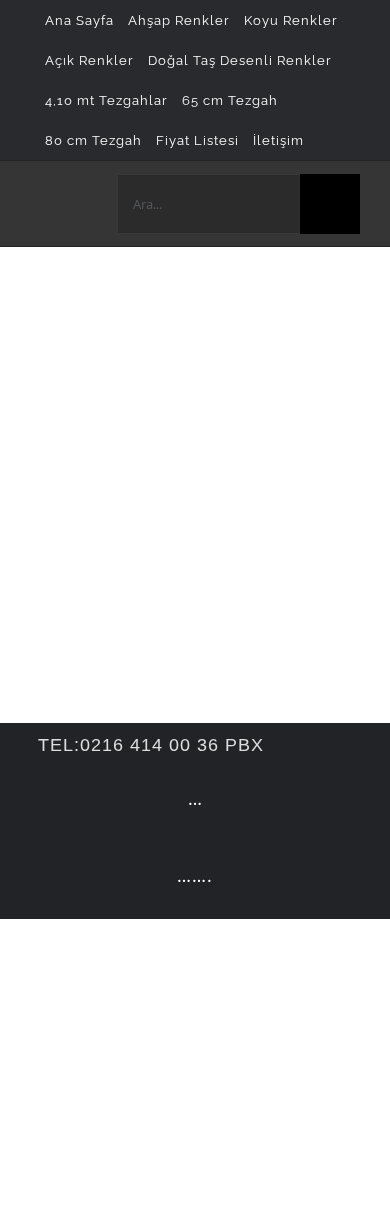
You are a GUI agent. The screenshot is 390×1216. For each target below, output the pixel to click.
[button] (323, 140)
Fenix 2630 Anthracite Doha (126, 440)
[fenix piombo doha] (105, 319)
